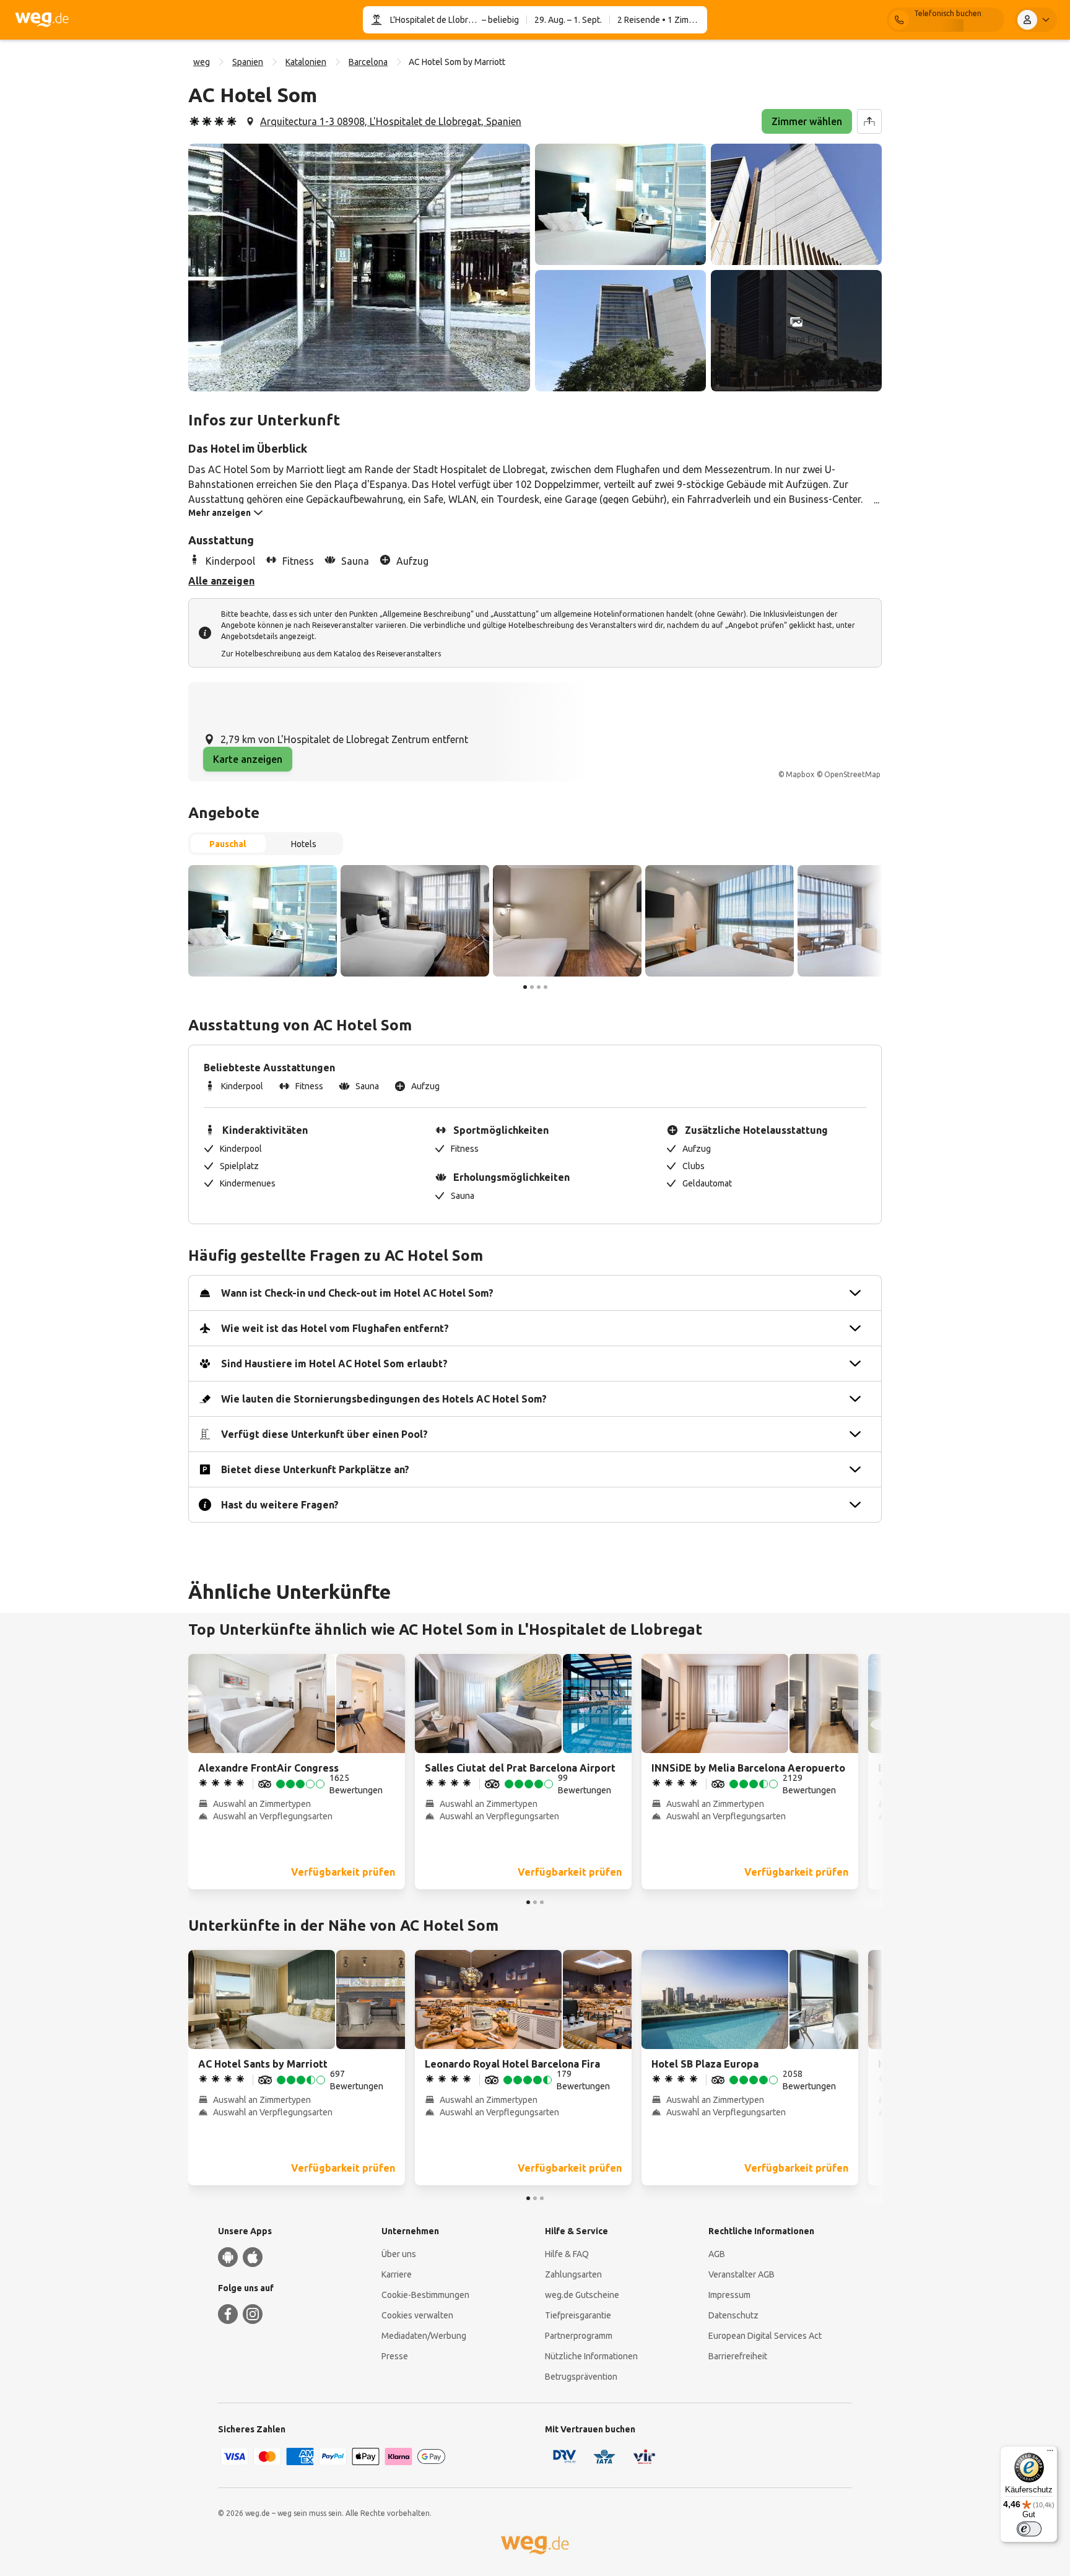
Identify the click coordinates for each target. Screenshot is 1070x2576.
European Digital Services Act (765, 2336)
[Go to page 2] (532, 987)
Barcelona (368, 62)
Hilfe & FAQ (567, 2254)
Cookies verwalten (417, 2315)
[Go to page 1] (525, 987)
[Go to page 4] (546, 987)
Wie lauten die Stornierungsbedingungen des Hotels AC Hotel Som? (384, 1399)
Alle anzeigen (221, 581)
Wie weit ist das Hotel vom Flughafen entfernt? (335, 1328)
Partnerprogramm (579, 2336)
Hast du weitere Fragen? (280, 1505)
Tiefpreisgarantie (578, 2315)
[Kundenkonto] (1036, 20)
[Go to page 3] (539, 987)
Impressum (729, 2295)
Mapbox (800, 774)
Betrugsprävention (581, 2377)
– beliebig (499, 20)
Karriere (397, 2274)
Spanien (248, 62)
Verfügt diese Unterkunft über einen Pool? (324, 1434)
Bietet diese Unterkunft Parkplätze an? (315, 1469)
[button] (359, 268)
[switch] (1029, 2529)
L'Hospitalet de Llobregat (435, 20)
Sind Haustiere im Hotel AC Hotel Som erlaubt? (334, 1364)
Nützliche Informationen (591, 2356)
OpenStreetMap (852, 774)
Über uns (399, 2254)
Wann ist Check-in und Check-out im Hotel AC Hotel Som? (357, 1293)
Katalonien (306, 62)
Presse (395, 2356)
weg (202, 62)
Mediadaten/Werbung (424, 2336)
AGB (717, 2254)
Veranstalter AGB (742, 2274)
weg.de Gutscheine (582, 2295)
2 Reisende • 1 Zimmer (660, 20)
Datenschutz (733, 2315)
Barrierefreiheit (738, 2356)
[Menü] (1050, 2453)
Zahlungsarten (573, 2274)
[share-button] (869, 121)
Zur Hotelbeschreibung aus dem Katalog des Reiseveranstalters (331, 654)
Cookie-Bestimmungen (425, 2295)
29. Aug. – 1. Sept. (568, 20)
